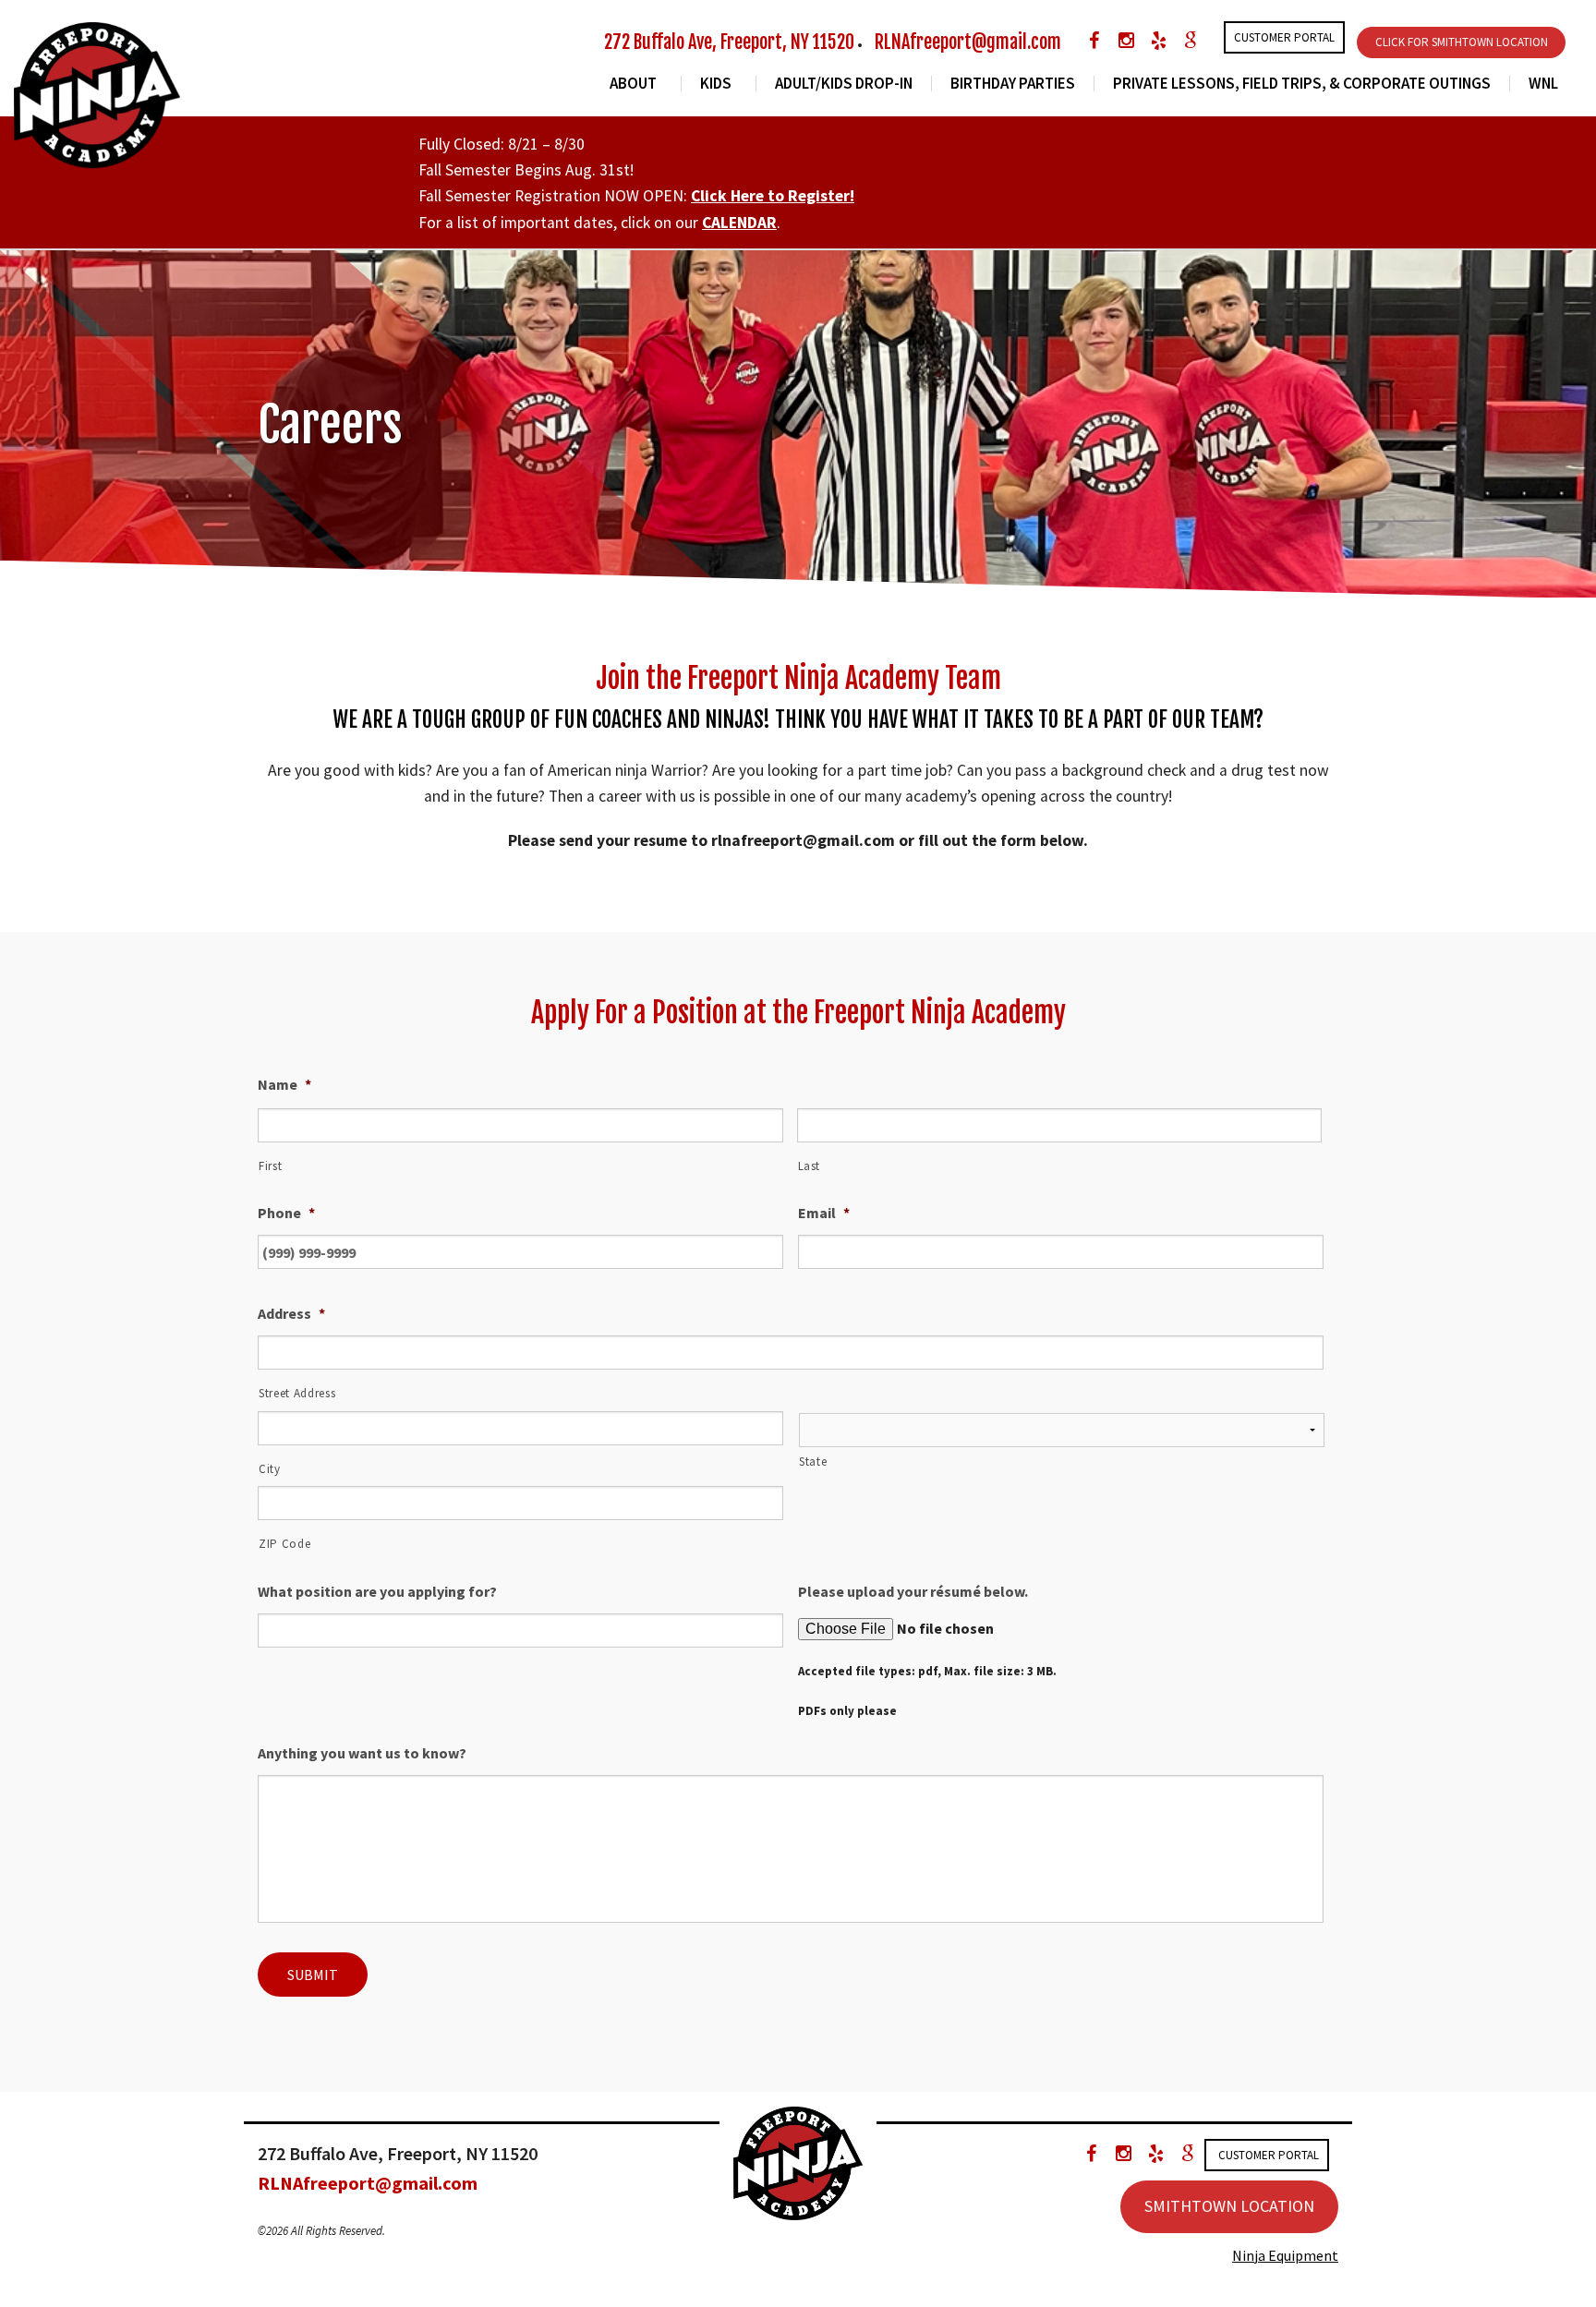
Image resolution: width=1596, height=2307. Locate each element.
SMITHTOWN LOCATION (1229, 2206)
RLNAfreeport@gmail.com (968, 42)
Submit (313, 1975)
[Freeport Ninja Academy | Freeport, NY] (97, 93)
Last (810, 1166)
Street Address (297, 1393)
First (270, 1166)
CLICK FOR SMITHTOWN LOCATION (1462, 42)
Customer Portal (1284, 37)
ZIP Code (284, 1544)
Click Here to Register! (773, 196)
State (813, 1462)
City (270, 1469)
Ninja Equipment (1285, 2255)
